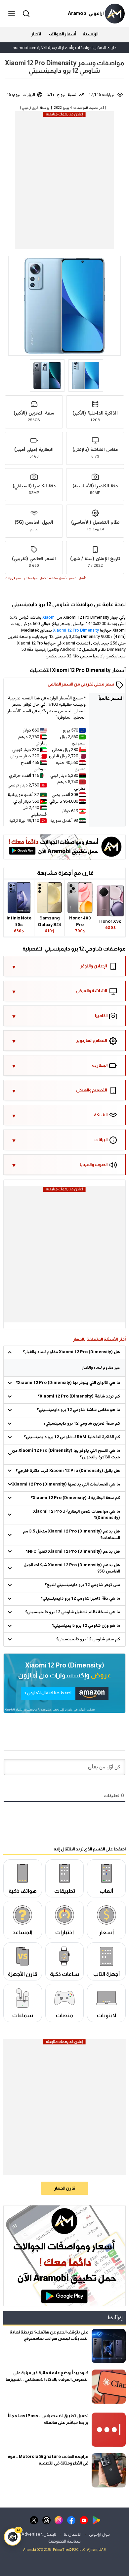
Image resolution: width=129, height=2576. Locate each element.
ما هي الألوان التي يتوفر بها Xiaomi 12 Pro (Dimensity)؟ (68, 1383)
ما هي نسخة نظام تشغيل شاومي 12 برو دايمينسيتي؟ (73, 1612)
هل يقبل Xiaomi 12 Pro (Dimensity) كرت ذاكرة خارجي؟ (68, 1471)
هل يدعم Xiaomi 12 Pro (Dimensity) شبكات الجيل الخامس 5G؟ (72, 1569)
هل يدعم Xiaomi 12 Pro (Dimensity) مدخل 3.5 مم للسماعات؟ (71, 1535)
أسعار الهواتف (63, 34)
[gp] (96, 2520)
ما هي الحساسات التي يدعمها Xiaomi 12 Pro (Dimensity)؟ (65, 1485)
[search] (25, 13)
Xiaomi (49, 618)
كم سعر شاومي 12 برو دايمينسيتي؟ (88, 1639)
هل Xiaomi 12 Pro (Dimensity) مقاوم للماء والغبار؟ (71, 1352)
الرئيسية (90, 34)
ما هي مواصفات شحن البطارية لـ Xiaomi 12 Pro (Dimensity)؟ (77, 1515)
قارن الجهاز (65, 2188)
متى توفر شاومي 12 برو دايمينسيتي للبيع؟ (82, 1585)
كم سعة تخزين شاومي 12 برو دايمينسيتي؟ (82, 1424)
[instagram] (59, 2520)
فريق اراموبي (30, 108)
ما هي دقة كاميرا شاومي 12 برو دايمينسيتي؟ (80, 1599)
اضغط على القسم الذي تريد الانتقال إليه (90, 1849)
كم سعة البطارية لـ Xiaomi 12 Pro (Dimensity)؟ (75, 1498)
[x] (34, 2520)
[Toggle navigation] (12, 14)
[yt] (84, 2520)
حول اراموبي (99, 2534)
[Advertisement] (64, 182)
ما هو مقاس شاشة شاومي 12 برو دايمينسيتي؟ (78, 1410)
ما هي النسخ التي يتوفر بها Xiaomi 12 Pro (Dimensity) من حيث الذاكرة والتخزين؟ (66, 1454)
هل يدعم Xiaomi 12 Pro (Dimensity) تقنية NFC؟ (73, 1552)
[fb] (71, 2520)
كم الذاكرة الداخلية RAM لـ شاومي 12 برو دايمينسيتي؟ (72, 1437)
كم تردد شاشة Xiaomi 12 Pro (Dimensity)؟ (79, 1397)
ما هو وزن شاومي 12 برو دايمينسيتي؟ (86, 1626)
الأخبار (37, 34)
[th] (46, 2520)
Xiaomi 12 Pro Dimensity (76, 631)
